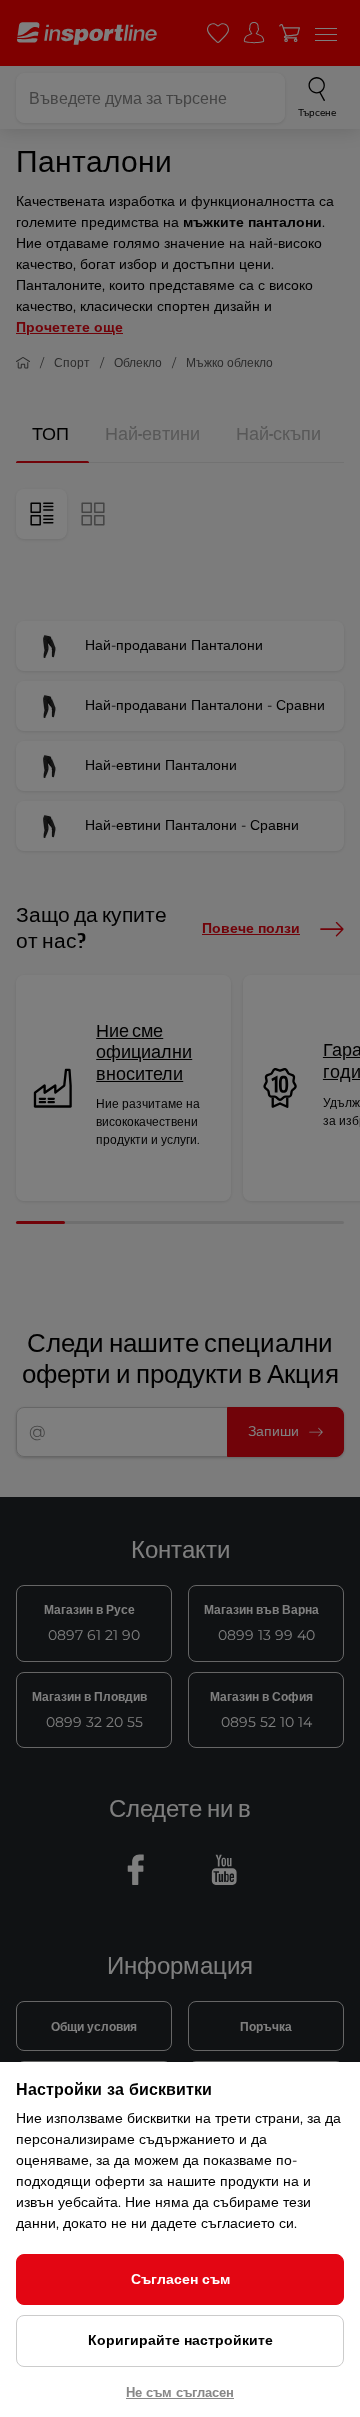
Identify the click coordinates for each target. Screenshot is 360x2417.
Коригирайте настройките (180, 2340)
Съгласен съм (180, 2279)
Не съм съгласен (180, 2392)
